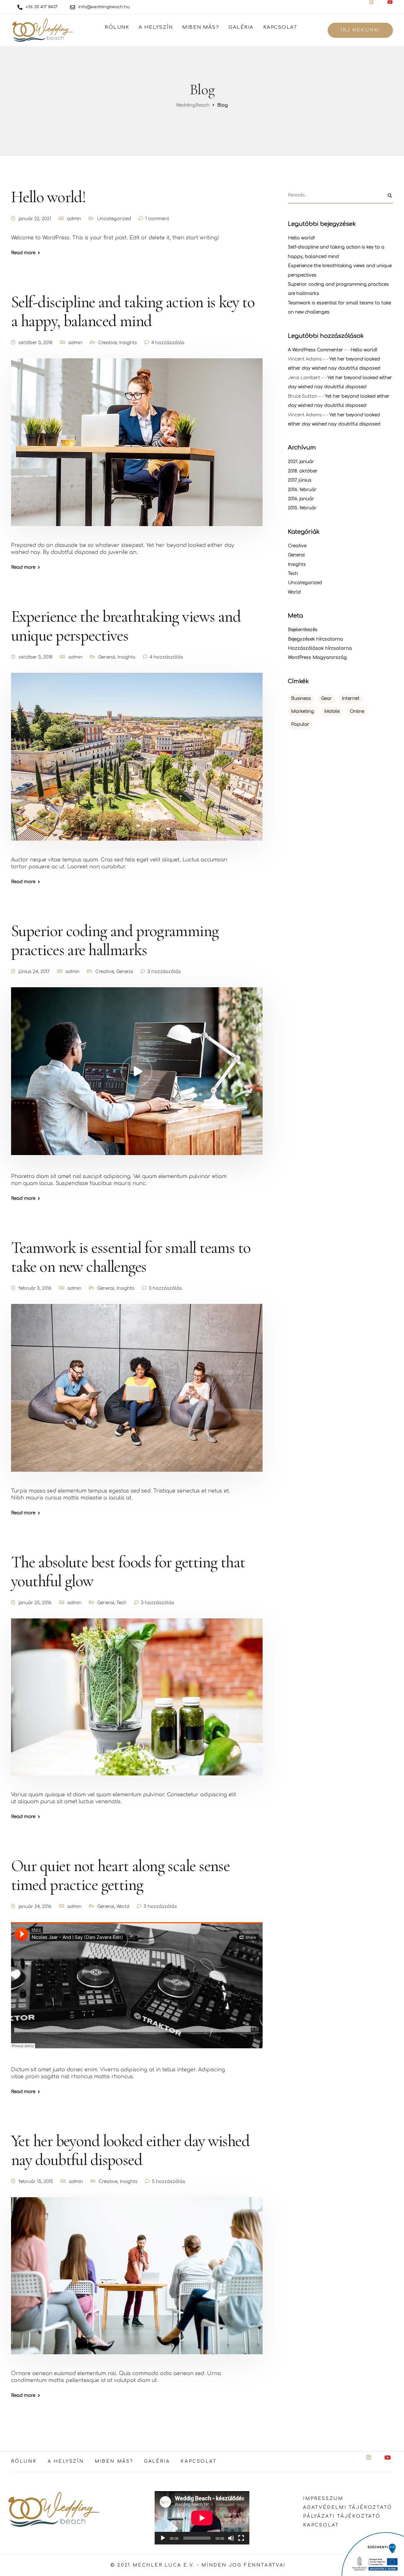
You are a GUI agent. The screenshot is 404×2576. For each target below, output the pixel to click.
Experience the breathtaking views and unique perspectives (126, 626)
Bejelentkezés (303, 630)
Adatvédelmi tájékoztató (348, 2507)
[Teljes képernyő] (241, 2538)
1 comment (157, 219)
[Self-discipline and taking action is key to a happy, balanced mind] (137, 450)
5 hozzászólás (169, 2182)
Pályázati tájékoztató (342, 2516)
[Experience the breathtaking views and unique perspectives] (137, 764)
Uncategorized (114, 219)
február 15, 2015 (36, 2182)
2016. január (301, 499)
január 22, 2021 (35, 219)
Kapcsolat (280, 27)
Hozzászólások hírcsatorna (320, 648)
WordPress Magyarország (317, 657)
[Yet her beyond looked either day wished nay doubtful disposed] (137, 2283)
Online (357, 711)
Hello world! (48, 197)
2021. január (301, 462)
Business (301, 698)
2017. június (300, 480)
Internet (351, 698)
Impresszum (323, 2499)
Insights (128, 343)
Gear (326, 698)
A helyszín (156, 27)
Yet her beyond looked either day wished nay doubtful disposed (130, 2150)
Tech (122, 1603)
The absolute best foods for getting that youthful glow (128, 1572)
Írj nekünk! (360, 30)
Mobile (332, 711)
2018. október (303, 471)
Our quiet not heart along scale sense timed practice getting (120, 1875)
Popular (300, 724)
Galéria (241, 27)
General (107, 657)
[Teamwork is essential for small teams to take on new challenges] (137, 1396)
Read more (23, 253)
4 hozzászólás (168, 343)
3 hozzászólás (164, 972)
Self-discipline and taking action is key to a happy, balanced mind (133, 311)
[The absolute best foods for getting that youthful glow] (137, 1705)
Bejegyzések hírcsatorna (315, 639)
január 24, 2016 (35, 1907)
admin (74, 219)
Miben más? (201, 27)
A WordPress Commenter (315, 350)
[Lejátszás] (163, 2538)
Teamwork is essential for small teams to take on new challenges (131, 1257)
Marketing (303, 711)
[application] (202, 2518)
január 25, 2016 (35, 1603)
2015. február (302, 508)
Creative (107, 343)
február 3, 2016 (35, 1288)
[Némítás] (231, 2538)
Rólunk (117, 27)
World (123, 1907)
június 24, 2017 (34, 972)
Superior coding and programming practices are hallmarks (115, 940)
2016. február (302, 490)
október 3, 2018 (36, 343)
